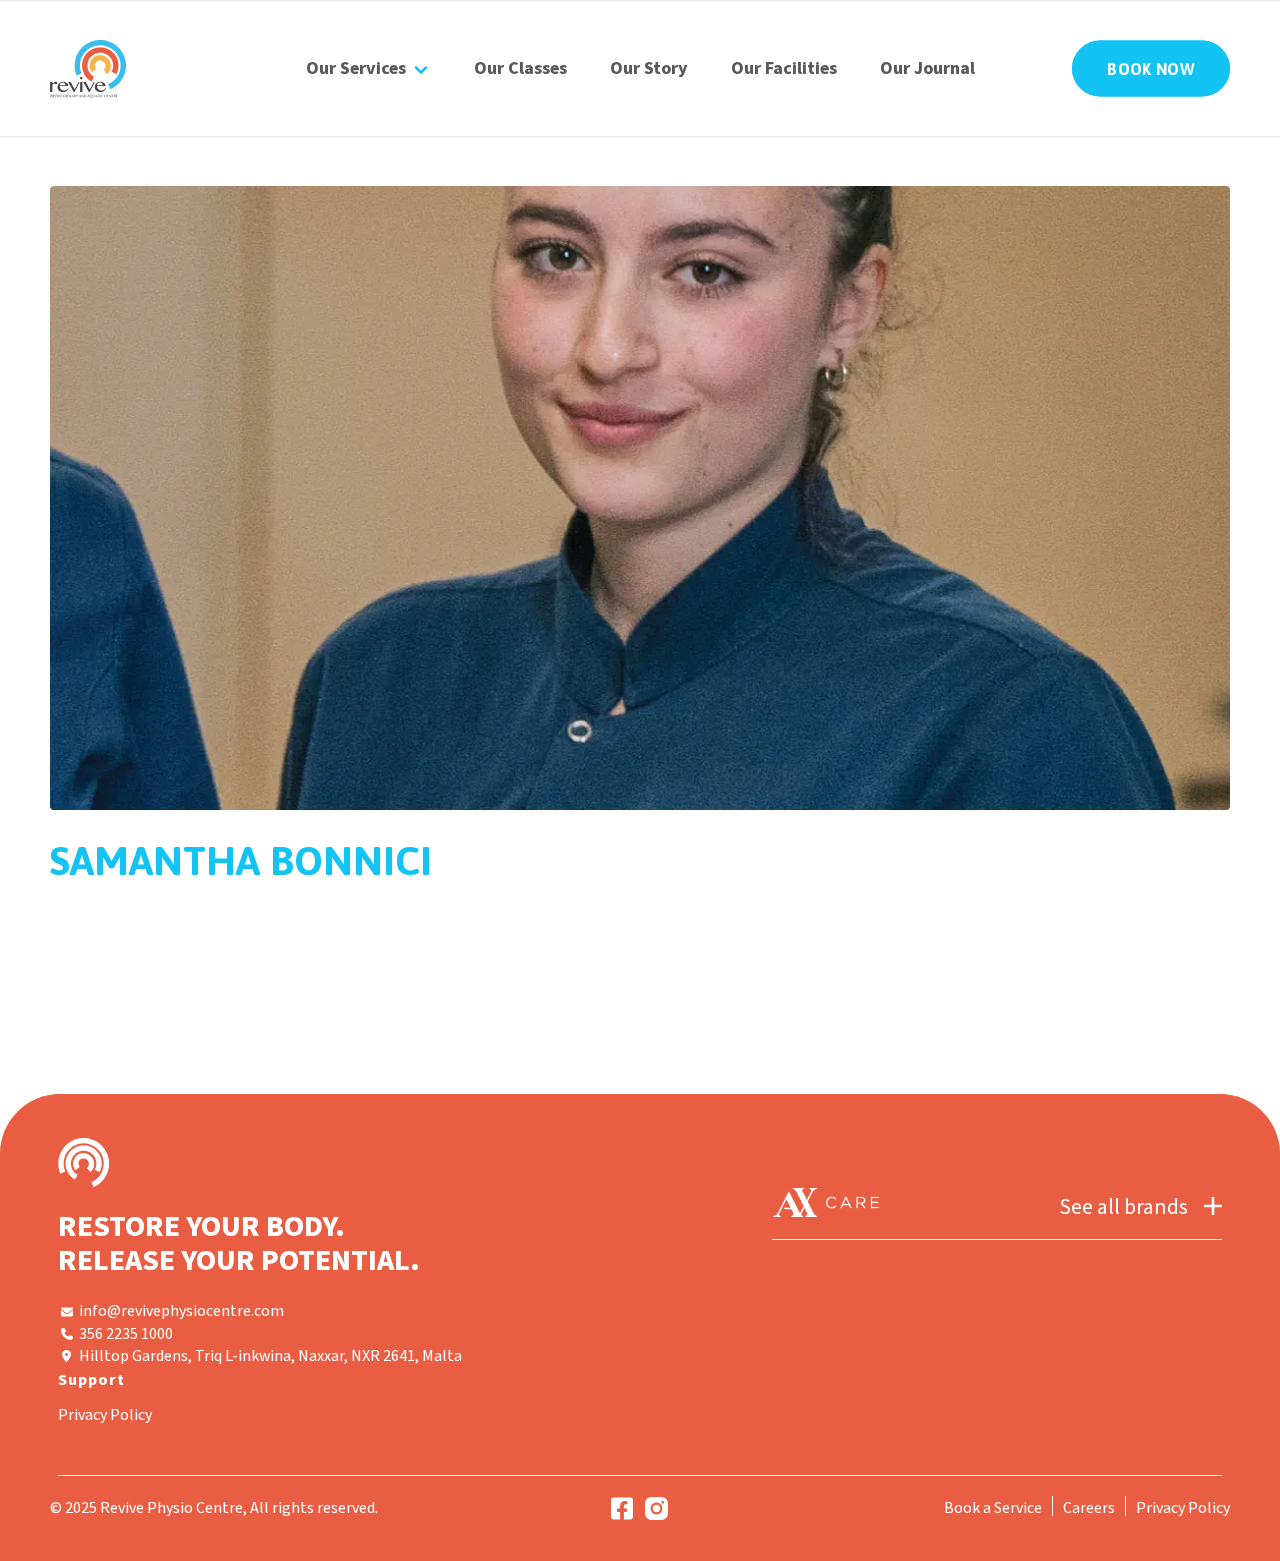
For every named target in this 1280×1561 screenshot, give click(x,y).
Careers (1089, 1508)
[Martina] (640, 498)
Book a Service (993, 1508)
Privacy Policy (105, 1415)
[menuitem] (368, 68)
